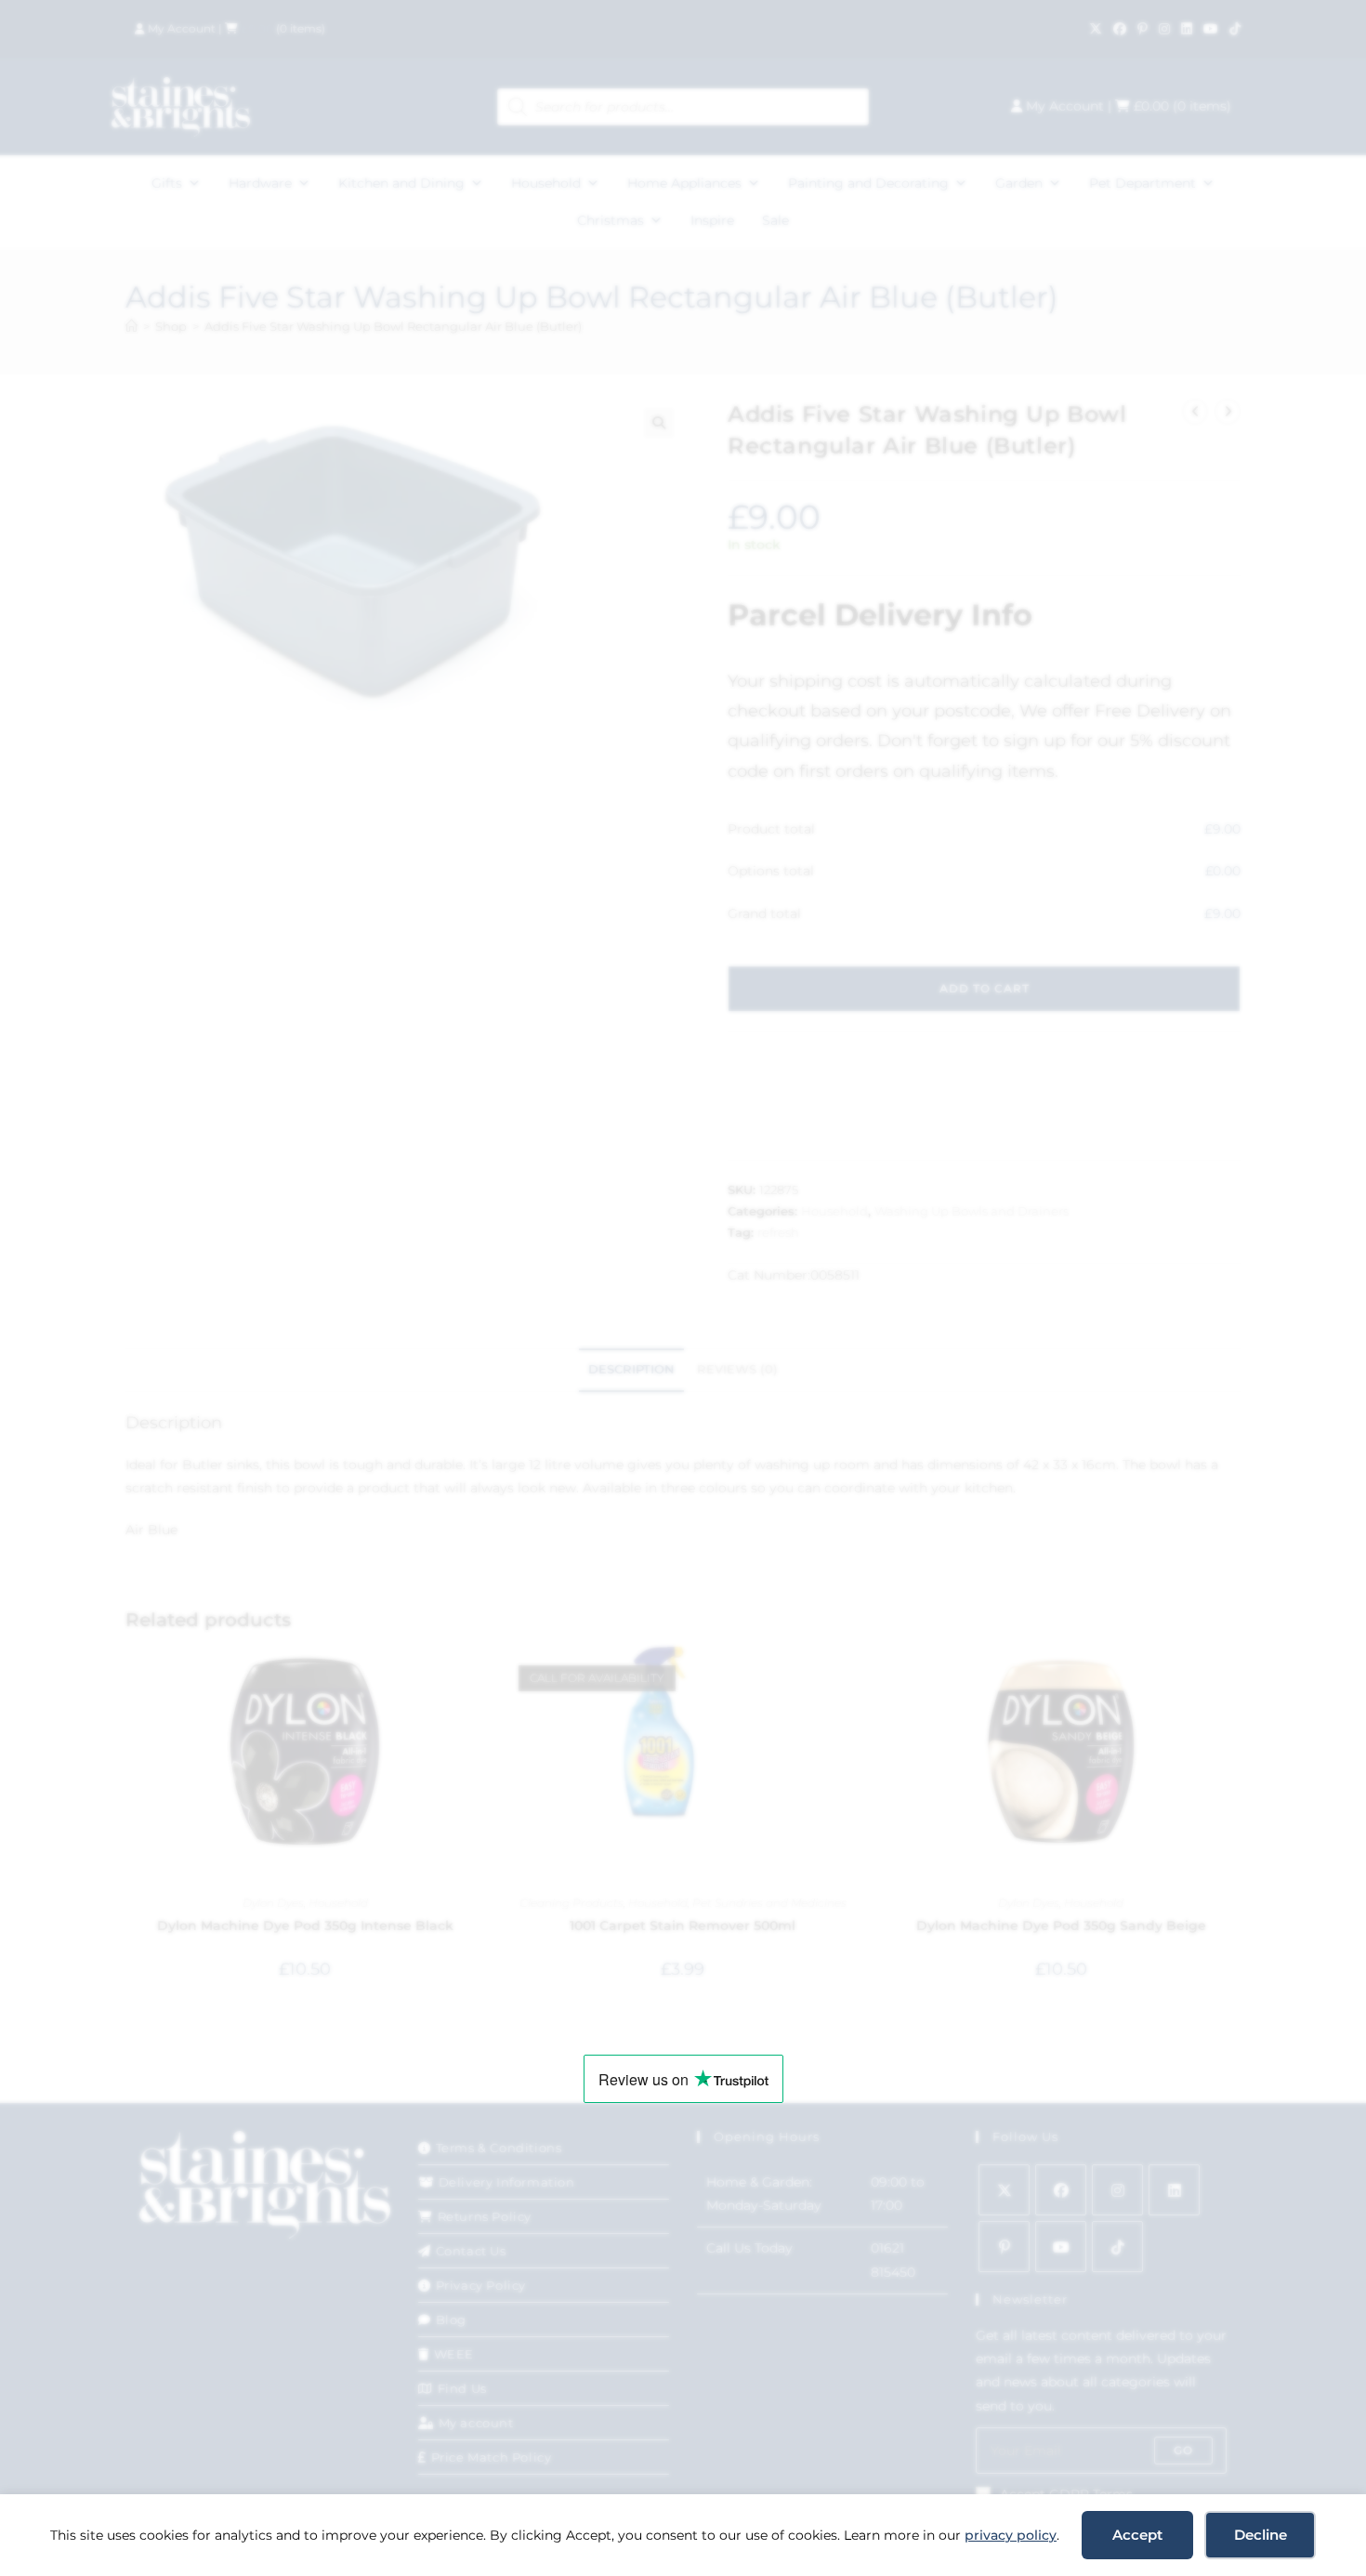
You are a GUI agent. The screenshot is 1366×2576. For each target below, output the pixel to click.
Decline (1261, 2535)
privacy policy (1011, 2535)
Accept (1137, 2535)
